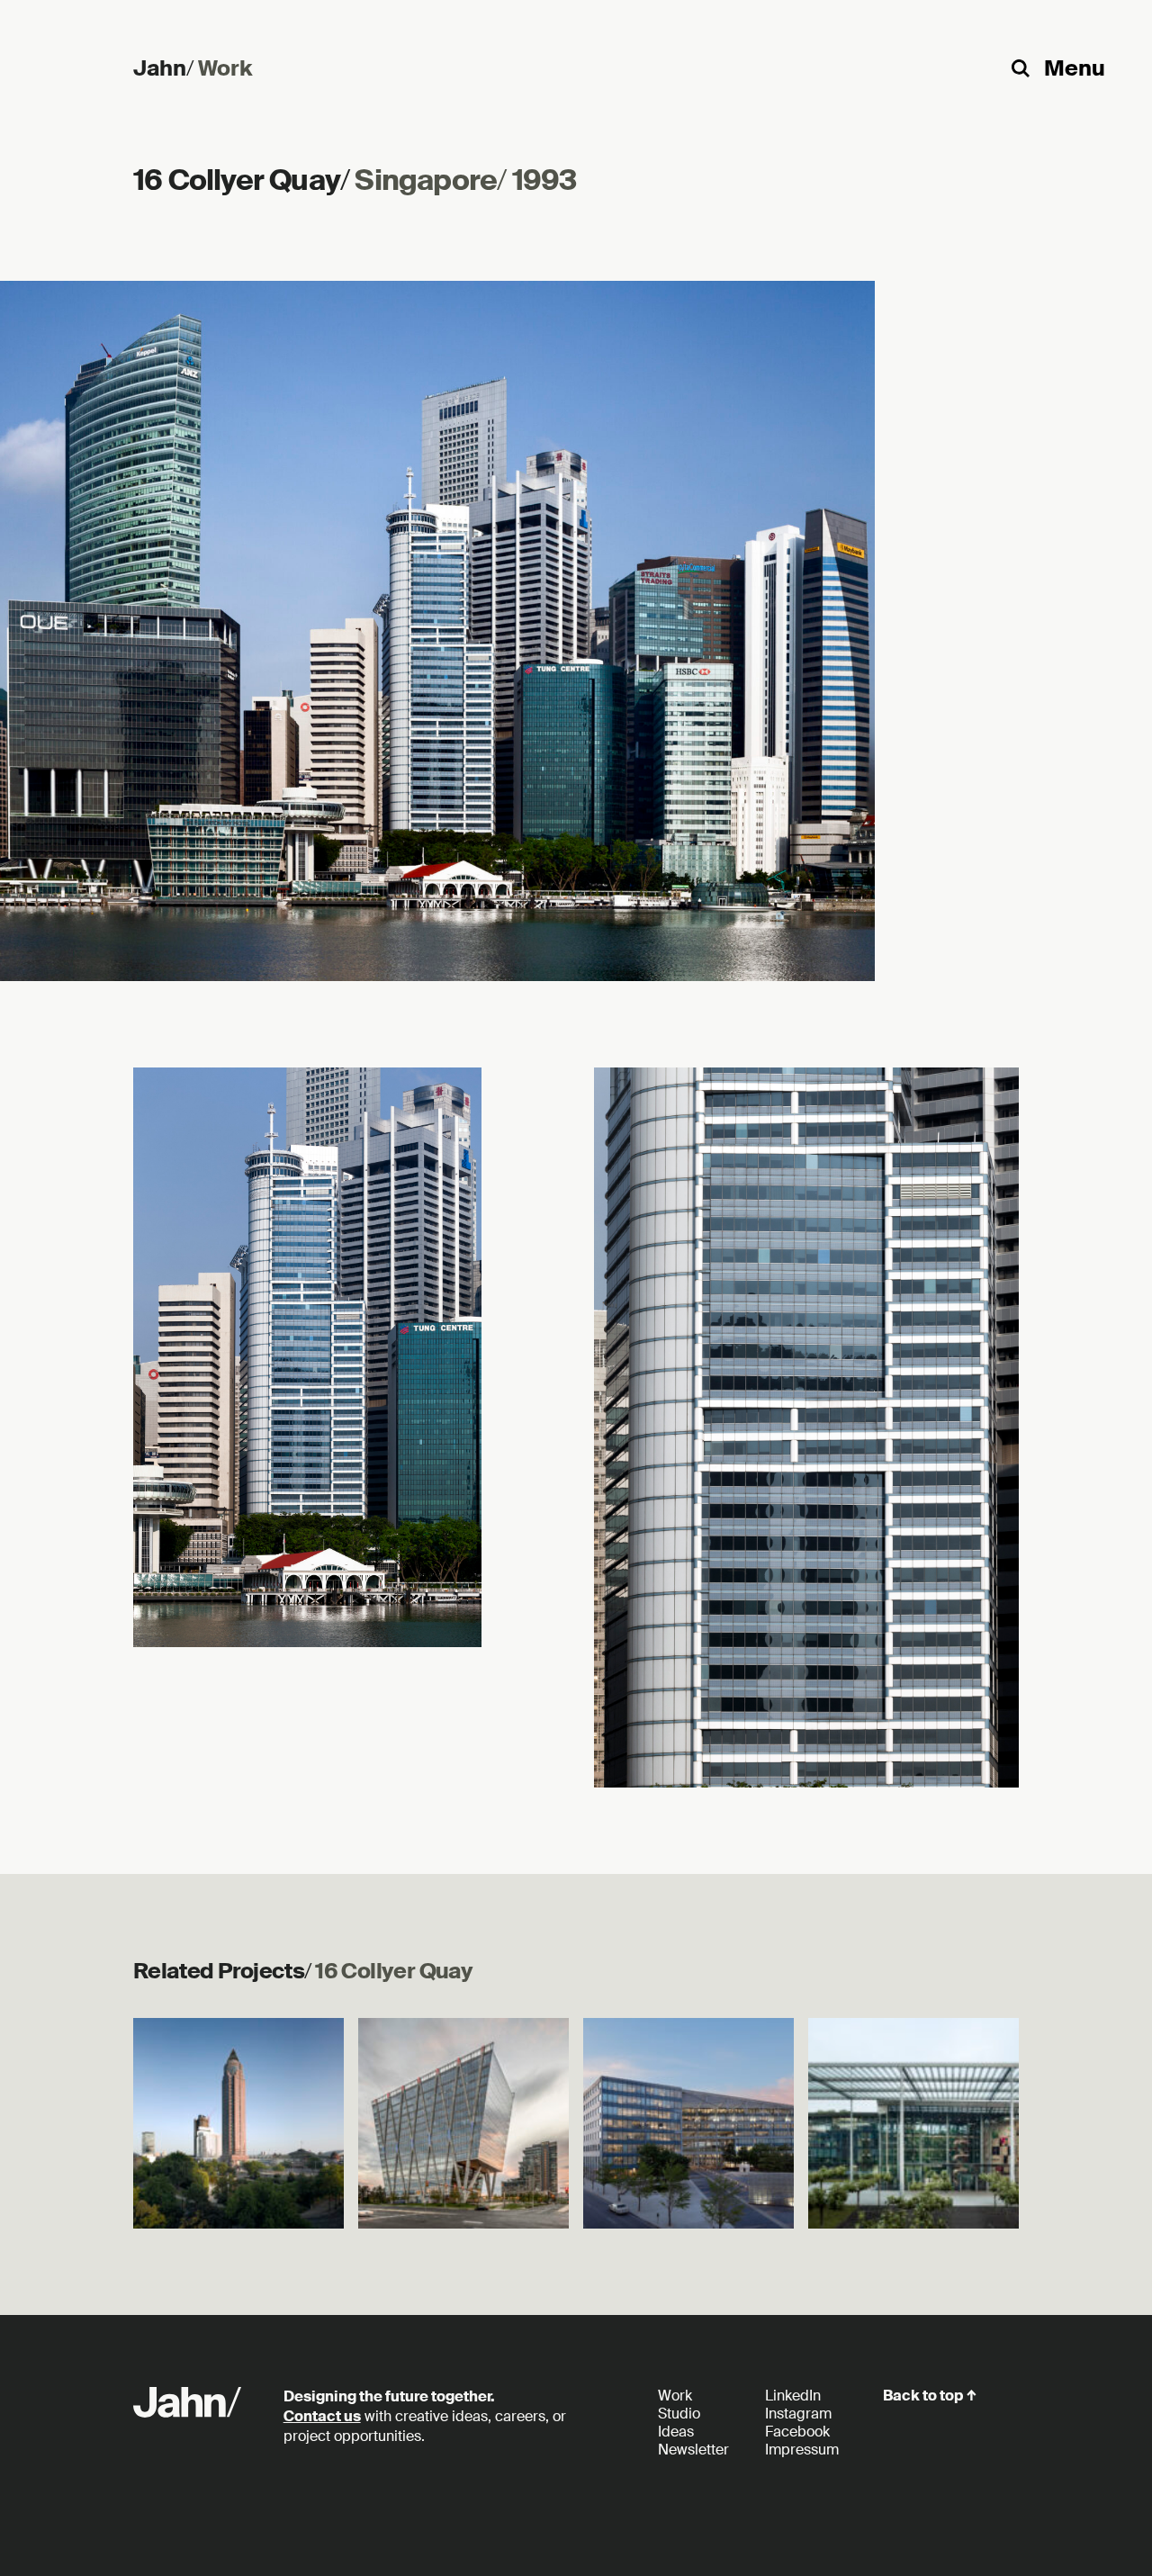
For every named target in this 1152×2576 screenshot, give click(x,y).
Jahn (163, 68)
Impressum (802, 2450)
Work (225, 68)
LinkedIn (793, 2396)
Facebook (797, 2432)
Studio (679, 2414)
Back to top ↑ (930, 2396)
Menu (1075, 68)
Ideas (676, 2432)
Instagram (798, 2414)
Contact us (322, 2416)
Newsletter (693, 2450)
